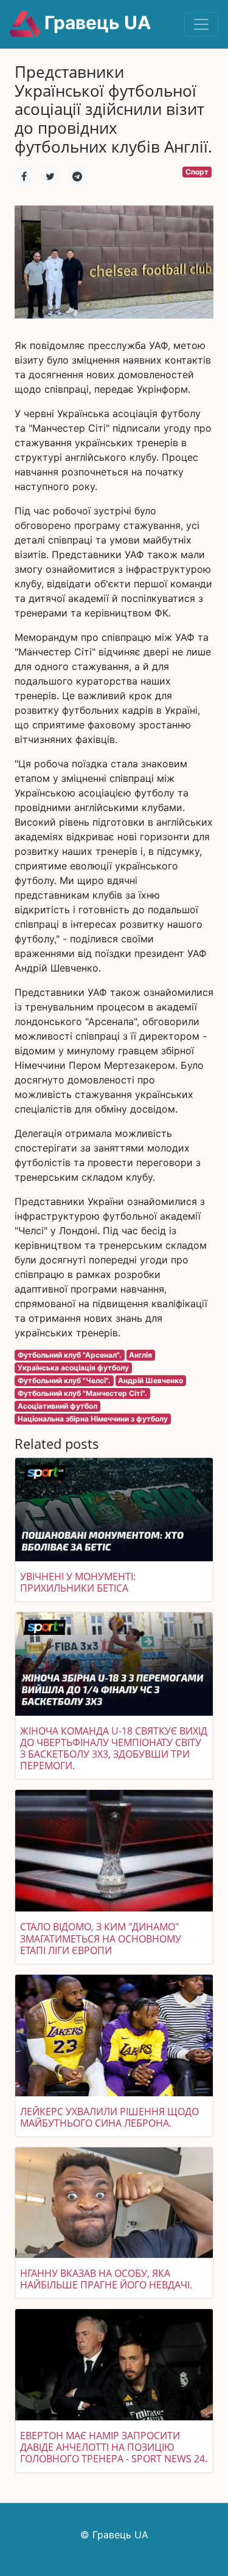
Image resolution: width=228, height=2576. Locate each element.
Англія (140, 1355)
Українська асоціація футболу (73, 1368)
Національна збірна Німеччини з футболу (93, 1419)
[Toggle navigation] (201, 24)
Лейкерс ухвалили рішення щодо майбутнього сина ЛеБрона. (109, 2117)
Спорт (197, 172)
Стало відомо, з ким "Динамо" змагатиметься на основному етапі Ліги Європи (101, 1938)
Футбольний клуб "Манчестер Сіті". (82, 1393)
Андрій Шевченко (150, 1380)
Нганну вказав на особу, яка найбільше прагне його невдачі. (106, 2279)
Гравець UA (95, 22)
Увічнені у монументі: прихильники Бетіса (78, 1582)
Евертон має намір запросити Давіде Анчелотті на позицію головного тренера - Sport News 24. (114, 2447)
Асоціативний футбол (57, 1406)
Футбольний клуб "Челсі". (64, 1380)
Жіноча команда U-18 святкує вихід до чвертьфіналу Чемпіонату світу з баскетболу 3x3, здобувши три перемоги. (114, 1749)
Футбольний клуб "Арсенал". (70, 1355)
